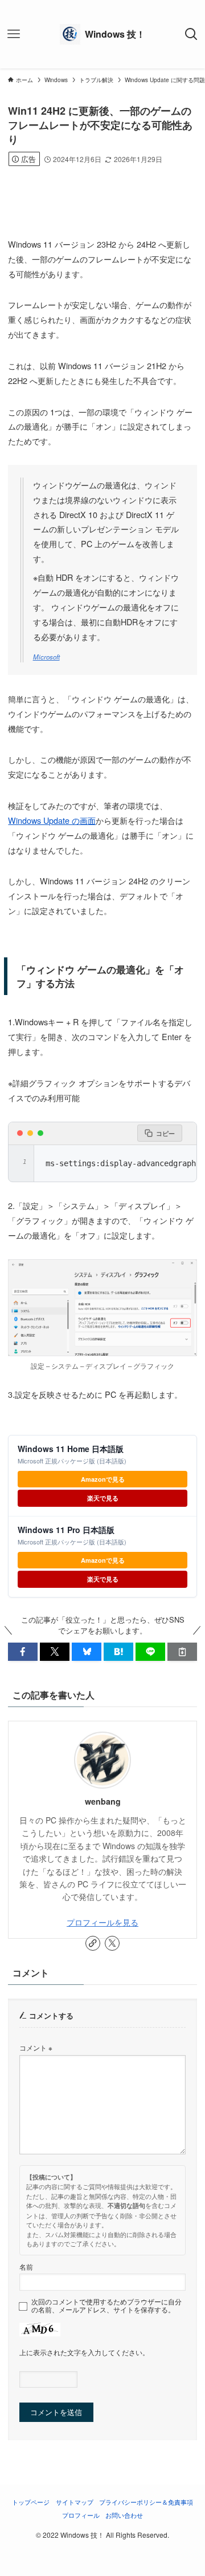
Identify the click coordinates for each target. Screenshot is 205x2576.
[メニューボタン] (14, 34)
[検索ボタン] (191, 34)
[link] (93, 1943)
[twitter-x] (112, 1943)
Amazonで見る (103, 1479)
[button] (23, 1652)
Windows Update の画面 (52, 820)
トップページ (31, 2502)
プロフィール (81, 2515)
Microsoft (46, 657)
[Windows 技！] (102, 34)
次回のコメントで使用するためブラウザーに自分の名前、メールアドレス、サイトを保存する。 (106, 2306)
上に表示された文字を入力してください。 (84, 2352)
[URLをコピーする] (182, 1652)
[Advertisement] (103, 186)
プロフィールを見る (102, 1922)
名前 (26, 2267)
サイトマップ (75, 2502)
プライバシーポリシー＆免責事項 (146, 2502)
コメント (36, 2048)
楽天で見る (103, 1498)
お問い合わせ (124, 2515)
